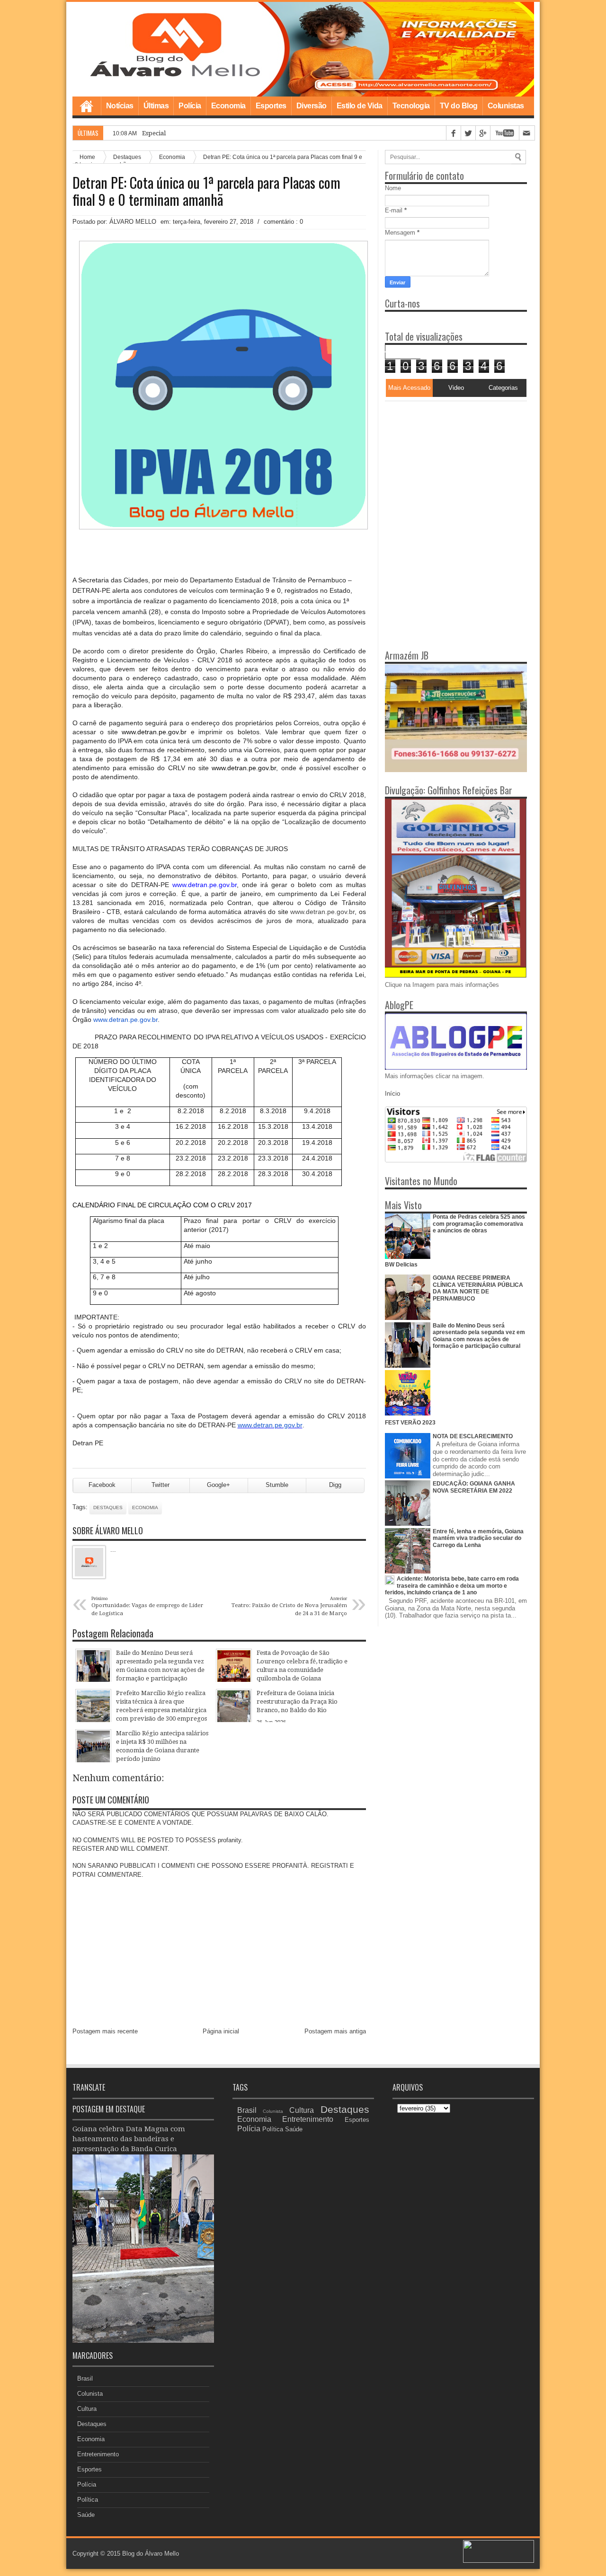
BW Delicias (401, 1265)
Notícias (120, 106)
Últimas (156, 106)
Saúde (86, 2515)
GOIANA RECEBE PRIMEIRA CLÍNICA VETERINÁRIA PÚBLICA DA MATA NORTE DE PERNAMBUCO (478, 1288)
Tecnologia (411, 106)
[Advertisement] (444, 460)
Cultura (87, 2409)
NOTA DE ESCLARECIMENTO (473, 1436)
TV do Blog (459, 106)
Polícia (190, 106)
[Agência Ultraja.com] (499, 2561)
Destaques (108, 1508)
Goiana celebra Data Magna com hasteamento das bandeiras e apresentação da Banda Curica (129, 2139)
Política (88, 2500)
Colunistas (506, 106)
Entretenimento (98, 2454)
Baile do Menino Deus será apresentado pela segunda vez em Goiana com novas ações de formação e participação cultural (479, 1336)
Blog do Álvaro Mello (151, 2554)
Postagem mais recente (105, 2031)
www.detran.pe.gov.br (205, 885)
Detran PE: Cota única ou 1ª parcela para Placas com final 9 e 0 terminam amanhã (206, 191)
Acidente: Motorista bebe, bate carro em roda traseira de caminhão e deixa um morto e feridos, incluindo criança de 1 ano (452, 1586)
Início (392, 1094)
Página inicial (221, 2031)
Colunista (90, 2394)
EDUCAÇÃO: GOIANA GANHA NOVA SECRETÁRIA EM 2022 (474, 1487)
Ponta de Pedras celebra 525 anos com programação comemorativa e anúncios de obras (479, 1224)
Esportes (271, 106)
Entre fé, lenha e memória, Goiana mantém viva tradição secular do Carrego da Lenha (478, 1538)
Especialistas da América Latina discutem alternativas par (224, 133)
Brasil (85, 2378)
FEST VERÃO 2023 (410, 1423)
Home (87, 106)
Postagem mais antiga (335, 2031)
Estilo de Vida (360, 106)
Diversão (312, 106)
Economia (228, 106)
